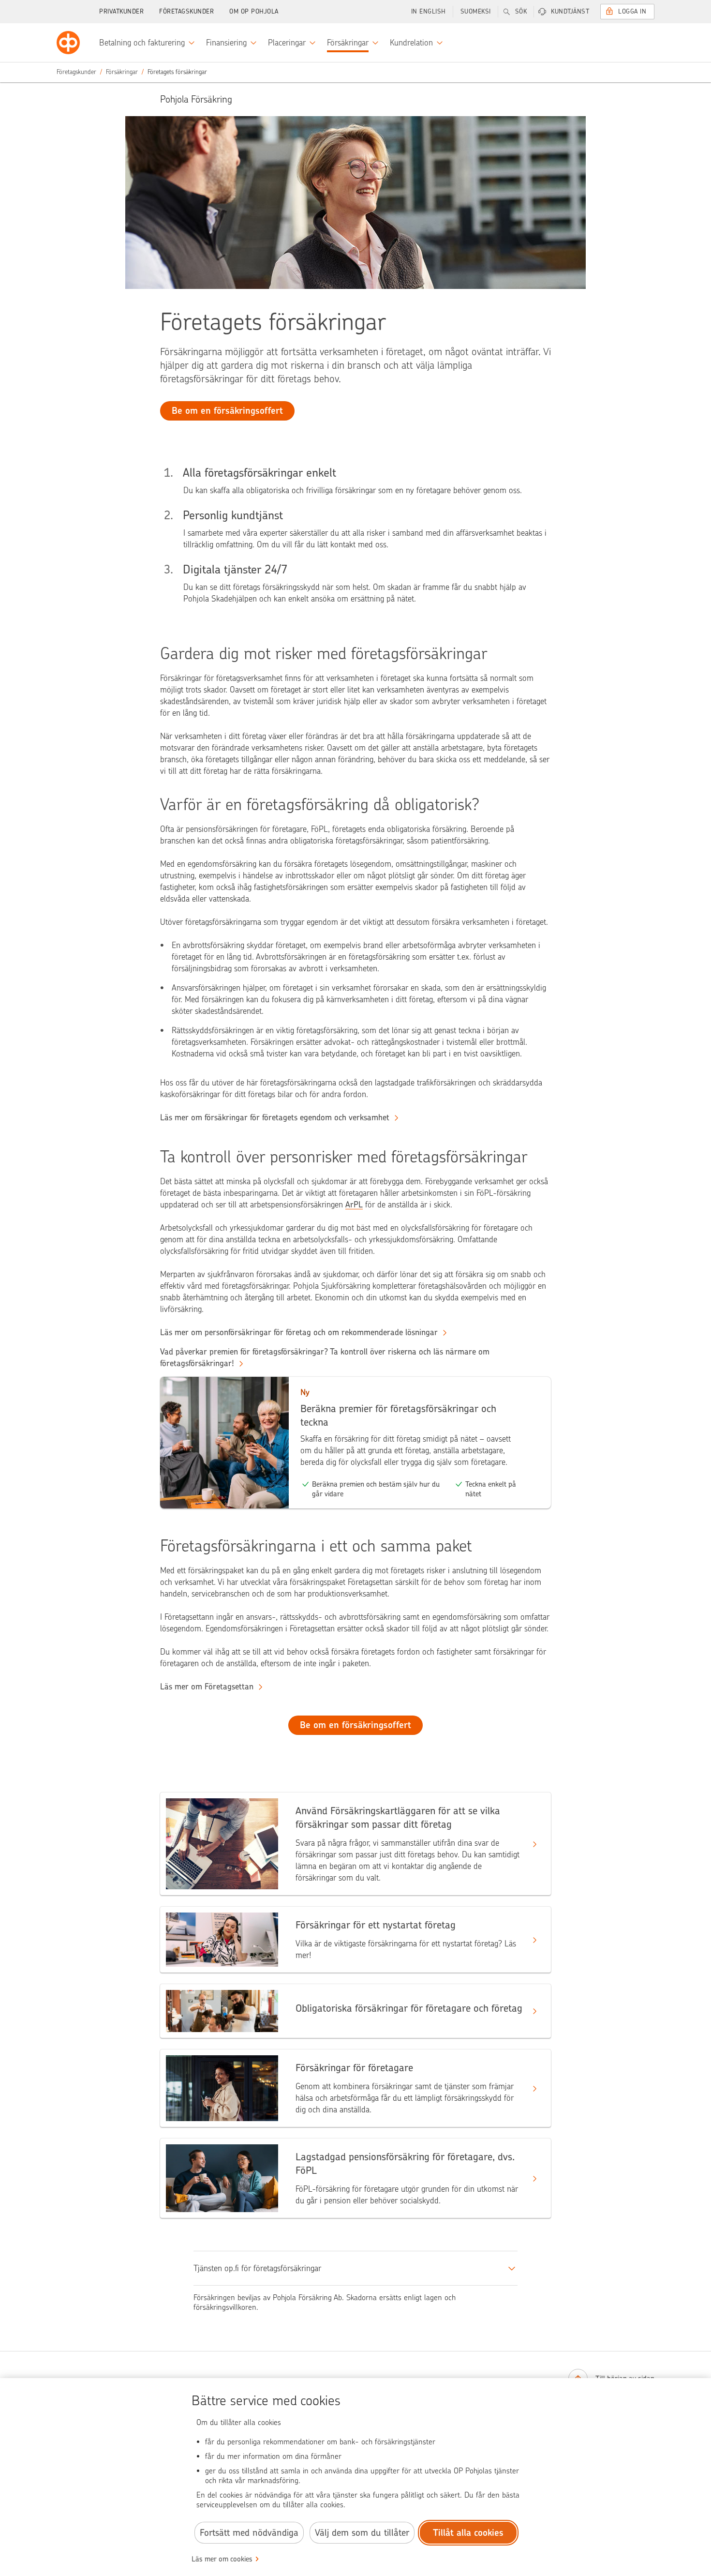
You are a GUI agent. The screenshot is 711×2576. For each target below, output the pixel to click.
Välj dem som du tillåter (362, 2533)
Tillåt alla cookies (468, 2533)
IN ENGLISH (429, 11)
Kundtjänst (570, 11)
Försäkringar (122, 72)
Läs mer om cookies (222, 2559)
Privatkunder (121, 11)
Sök (521, 11)
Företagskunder (186, 11)
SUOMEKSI (476, 11)
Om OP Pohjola (254, 11)
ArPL (354, 1205)
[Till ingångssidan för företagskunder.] (68, 43)
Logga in (632, 11)
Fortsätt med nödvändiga (249, 2533)
